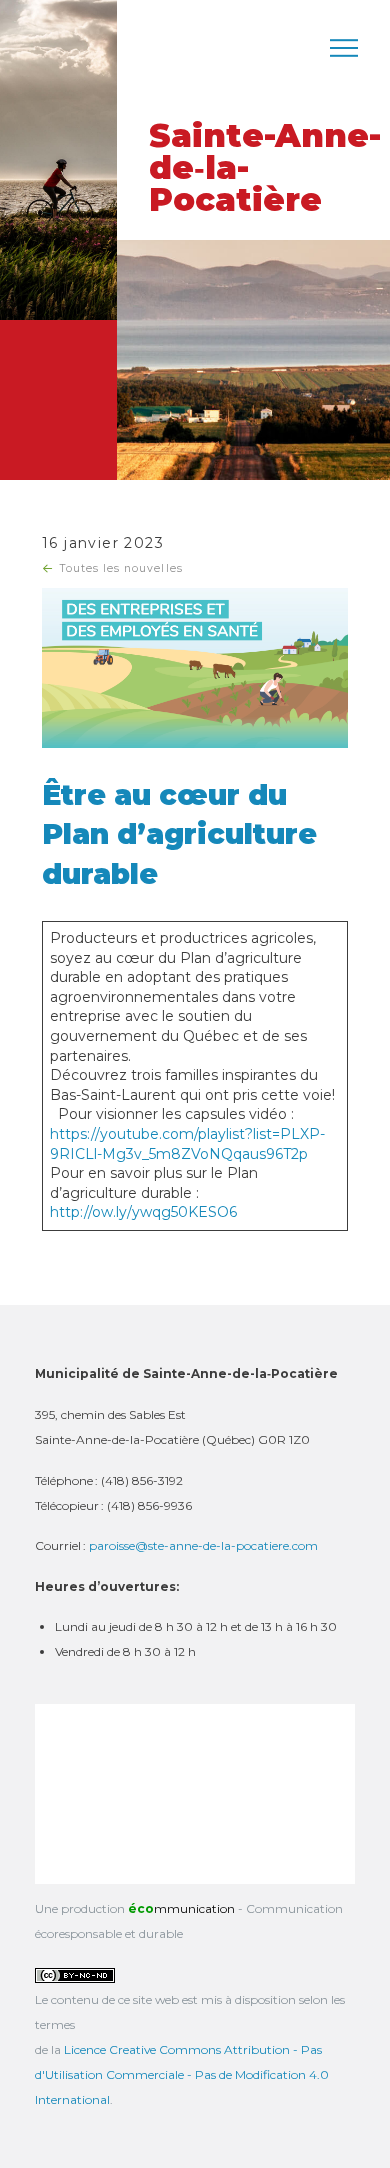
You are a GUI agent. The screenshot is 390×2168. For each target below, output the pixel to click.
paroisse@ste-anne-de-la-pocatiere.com (203, 1545)
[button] (344, 48)
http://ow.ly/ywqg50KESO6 (143, 1212)
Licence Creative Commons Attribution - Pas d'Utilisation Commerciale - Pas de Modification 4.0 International (182, 2074)
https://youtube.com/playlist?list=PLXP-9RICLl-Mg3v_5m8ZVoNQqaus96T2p (187, 1144)
